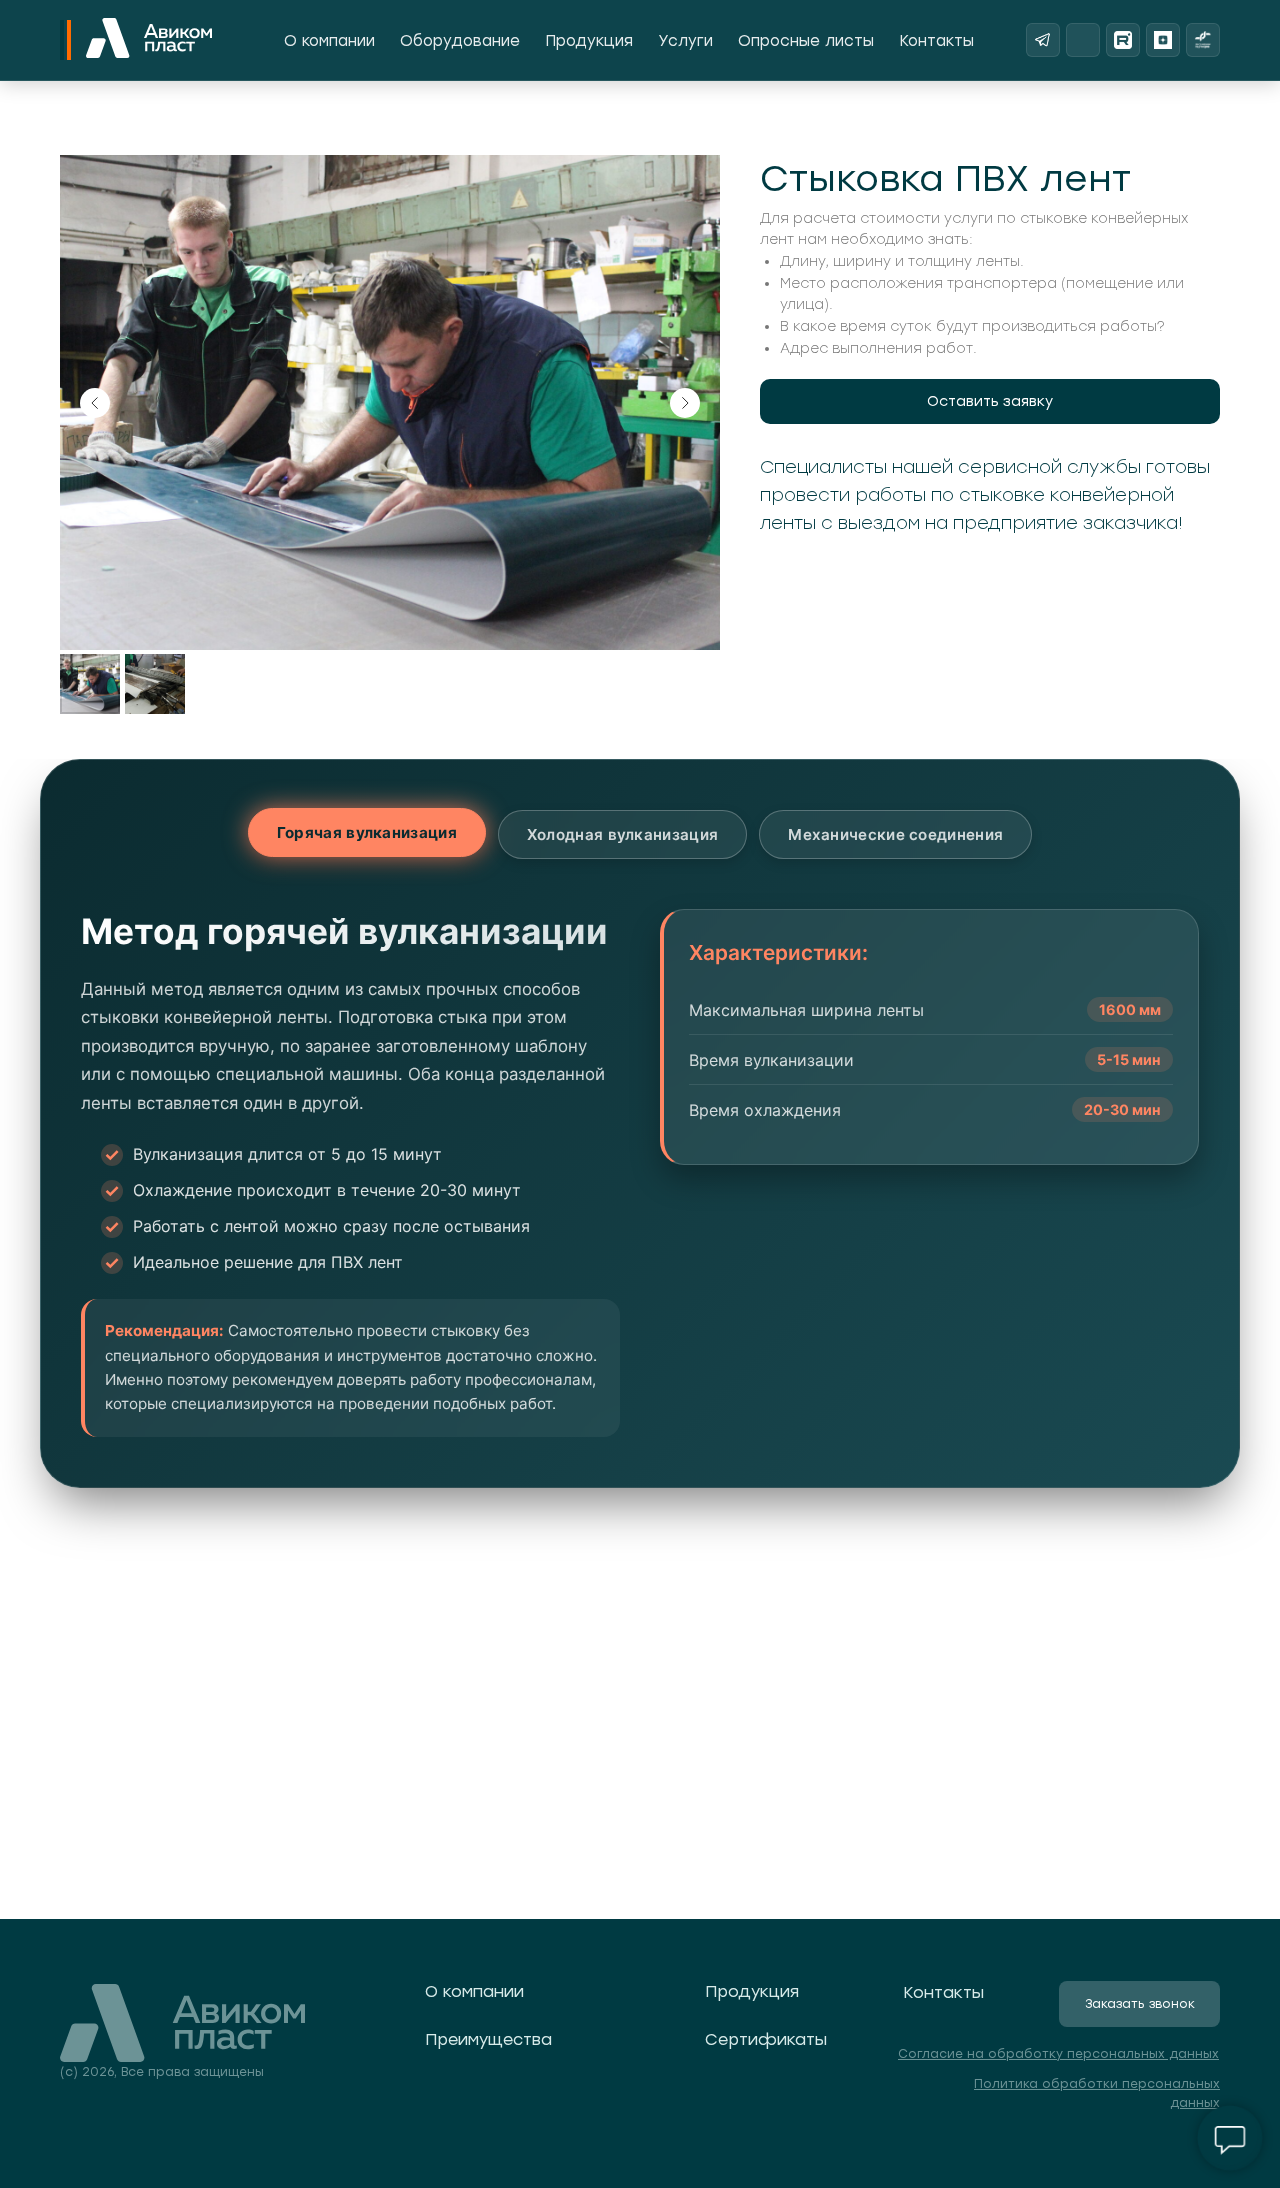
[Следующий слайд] (685, 403)
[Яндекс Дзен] (1163, 40)
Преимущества (488, 2039)
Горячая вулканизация (367, 832)
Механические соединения (895, 834)
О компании (329, 41)
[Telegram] (1043, 40)
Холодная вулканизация (622, 834)
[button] (990, 401)
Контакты (936, 41)
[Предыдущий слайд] (95, 403)
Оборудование (460, 41)
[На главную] (149, 40)
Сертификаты (766, 2039)
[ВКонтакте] (1083, 40)
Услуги (685, 41)
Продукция (589, 41)
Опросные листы (806, 41)
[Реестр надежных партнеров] (1203, 40)
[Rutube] (1123, 40)
